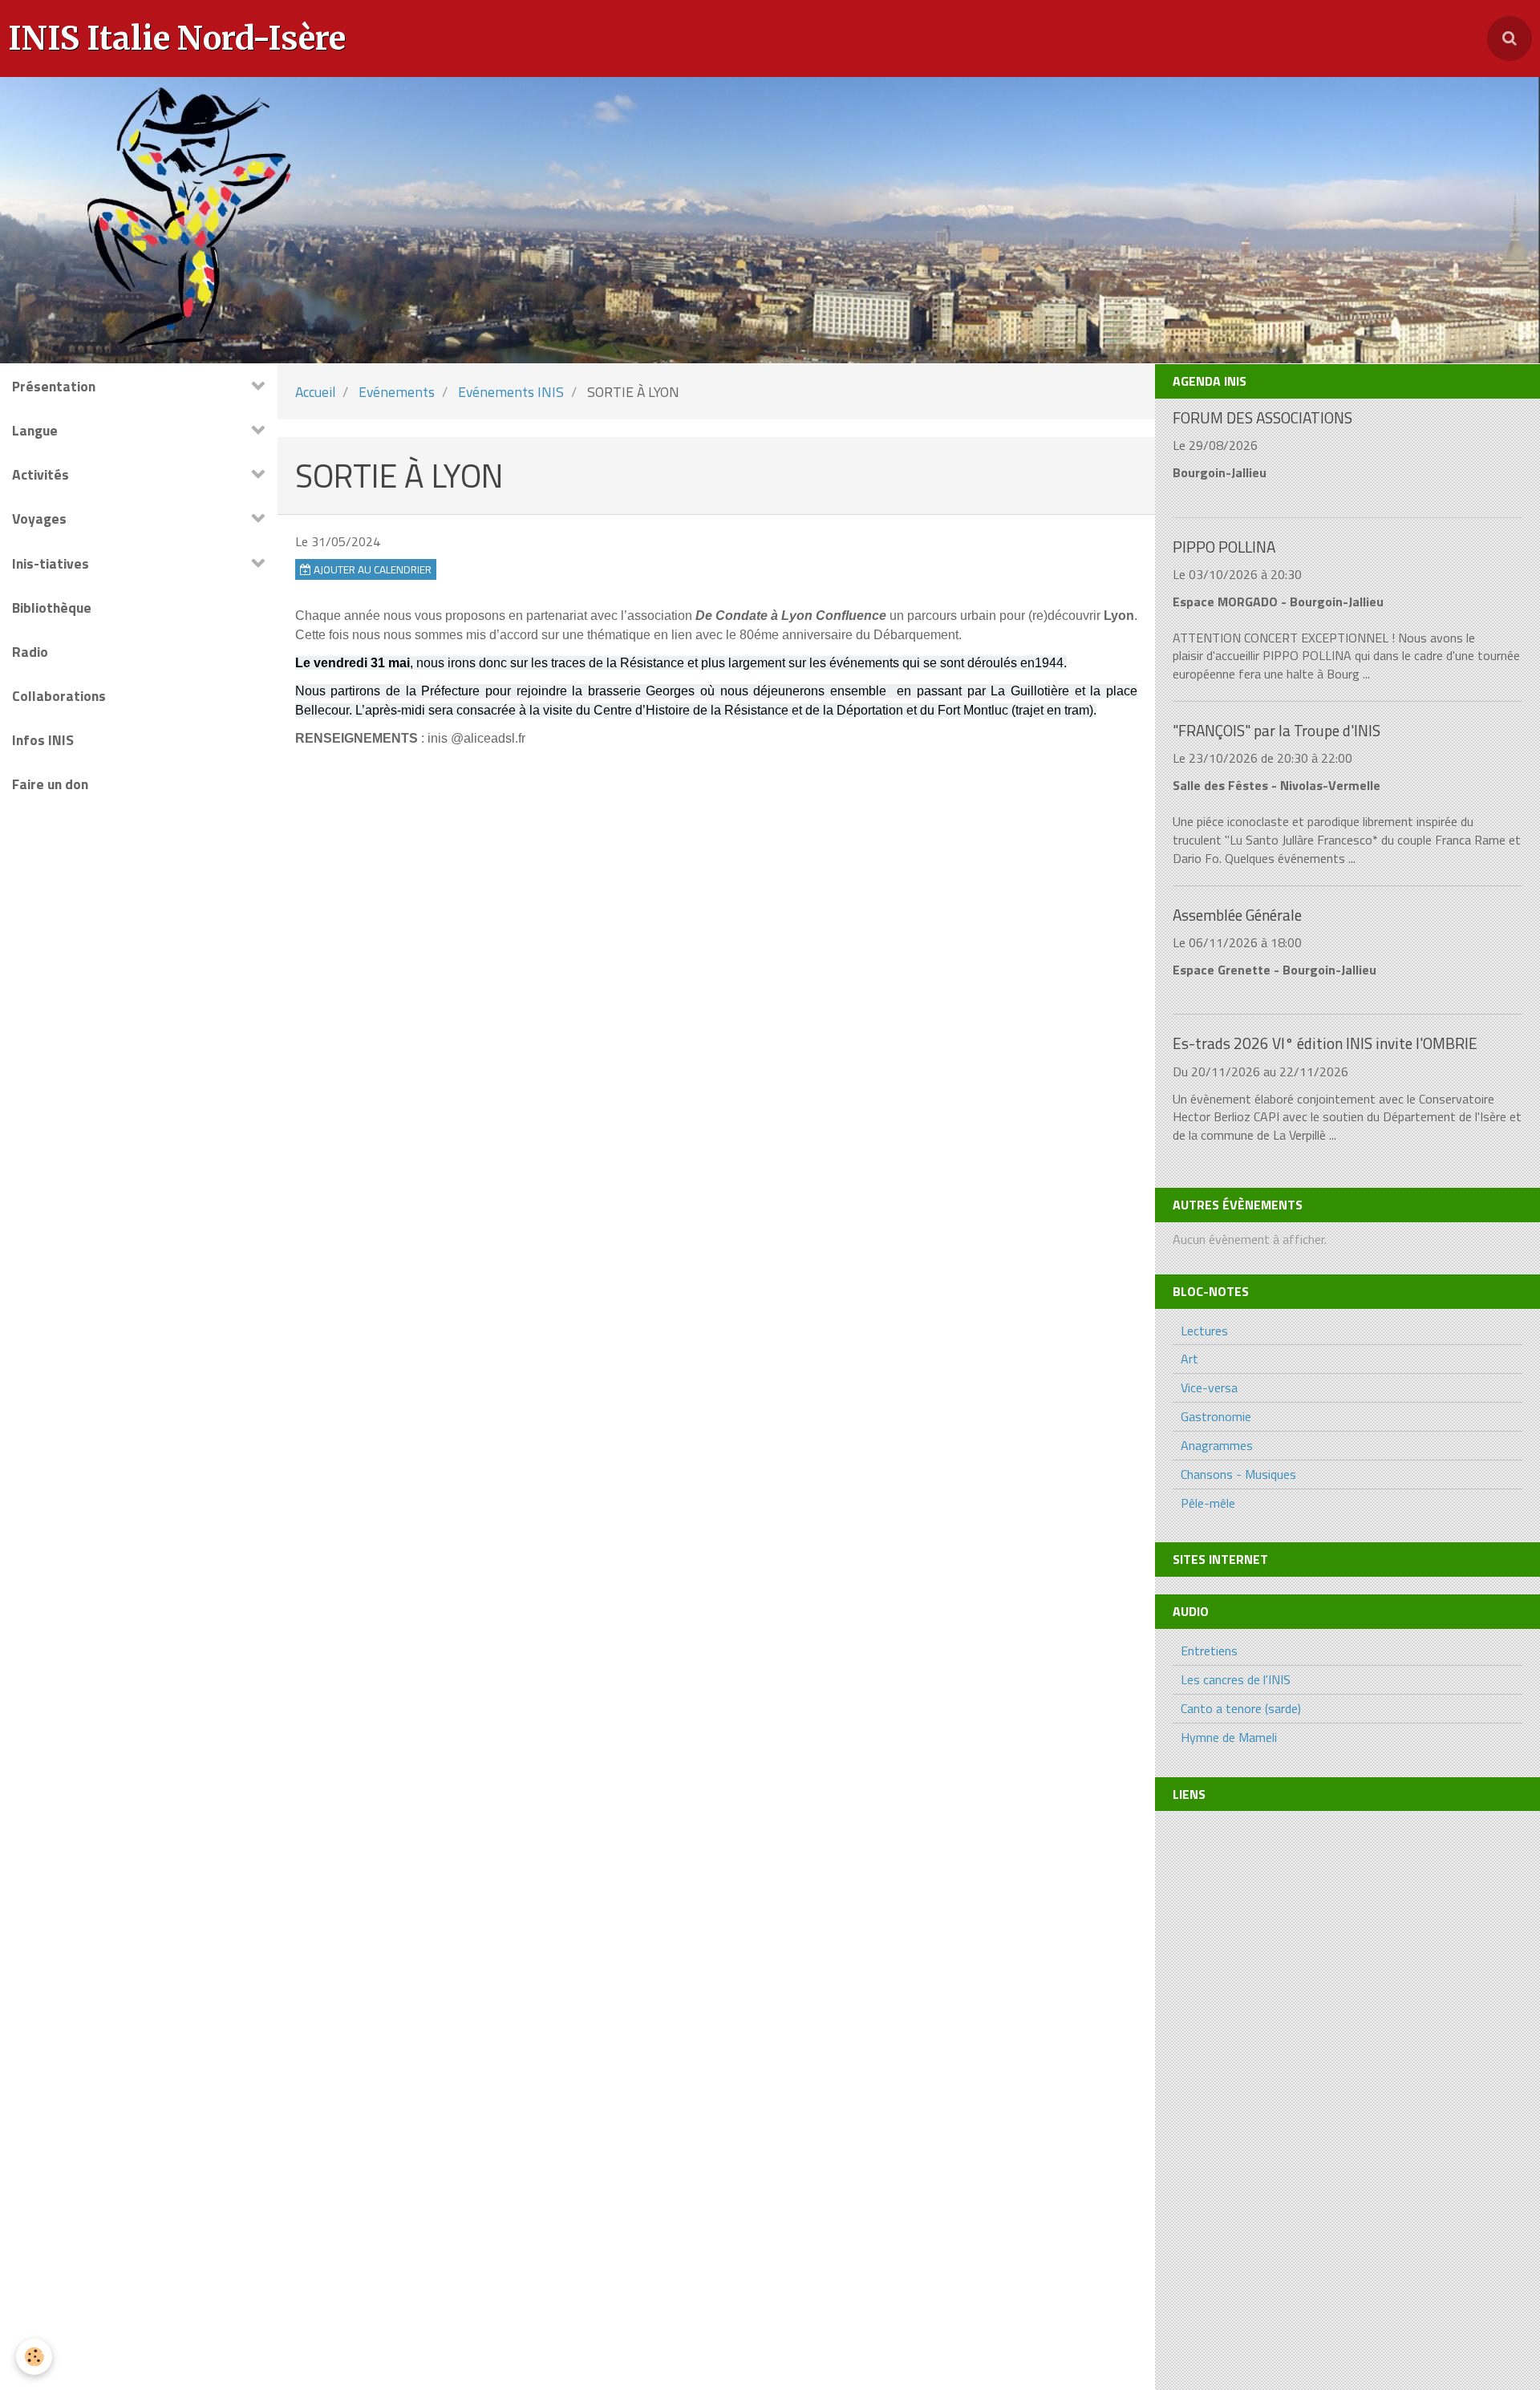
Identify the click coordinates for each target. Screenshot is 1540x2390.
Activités (41, 474)
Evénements (397, 392)
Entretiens (1209, 1651)
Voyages (39, 519)
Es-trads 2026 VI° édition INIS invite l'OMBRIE (1325, 1044)
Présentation (54, 386)
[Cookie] (34, 2357)
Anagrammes (1217, 1445)
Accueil (315, 392)
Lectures (1204, 1331)
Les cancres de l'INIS (1236, 1679)
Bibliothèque (52, 608)
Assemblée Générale (1237, 915)
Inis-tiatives (51, 563)
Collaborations (59, 696)
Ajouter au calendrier (371, 569)
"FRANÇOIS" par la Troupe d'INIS (1277, 730)
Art (1189, 1359)
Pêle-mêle (1208, 1503)
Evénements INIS (511, 392)
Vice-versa (1209, 1387)
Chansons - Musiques (1238, 1474)
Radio (30, 652)
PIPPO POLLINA (1224, 547)
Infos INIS (43, 740)
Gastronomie (1216, 1416)
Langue (35, 430)
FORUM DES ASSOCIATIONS (1262, 417)
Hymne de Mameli (1229, 1737)
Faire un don (50, 784)
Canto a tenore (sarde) (1241, 1708)
